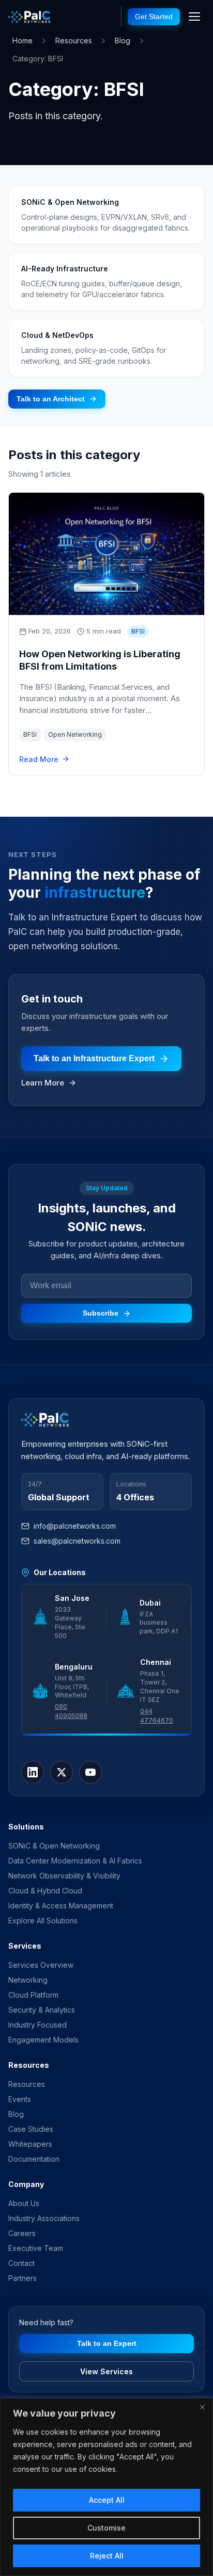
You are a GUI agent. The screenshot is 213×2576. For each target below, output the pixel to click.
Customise (106, 2528)
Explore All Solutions (43, 1921)
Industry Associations (44, 2218)
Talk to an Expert (107, 2343)
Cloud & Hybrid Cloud (45, 1891)
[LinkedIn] (33, 1772)
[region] (106, 2487)
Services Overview (41, 1965)
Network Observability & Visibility (64, 1876)
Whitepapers (30, 2144)
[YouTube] (90, 1772)
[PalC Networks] (30, 17)
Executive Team (36, 2248)
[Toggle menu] (194, 17)
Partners (22, 2278)
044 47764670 (157, 1716)
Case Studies (31, 2129)
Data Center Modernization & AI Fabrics (75, 1861)
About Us (24, 2203)
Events (20, 2099)
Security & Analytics (42, 2010)
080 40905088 (71, 1711)
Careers (22, 2233)
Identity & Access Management (61, 1906)
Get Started (154, 17)
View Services (106, 2371)
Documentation (34, 2159)
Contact (21, 2263)
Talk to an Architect (51, 399)
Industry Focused (37, 2025)
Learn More (43, 1083)
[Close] (202, 2407)
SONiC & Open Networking (54, 1846)
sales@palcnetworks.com (77, 1541)
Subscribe (101, 1313)
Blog (123, 40)
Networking (28, 1980)
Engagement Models (43, 2040)
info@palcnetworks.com (75, 1526)
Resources (74, 40)
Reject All (107, 2556)
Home (22, 40)
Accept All (107, 2500)
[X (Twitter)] (62, 1772)
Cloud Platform (33, 1995)
